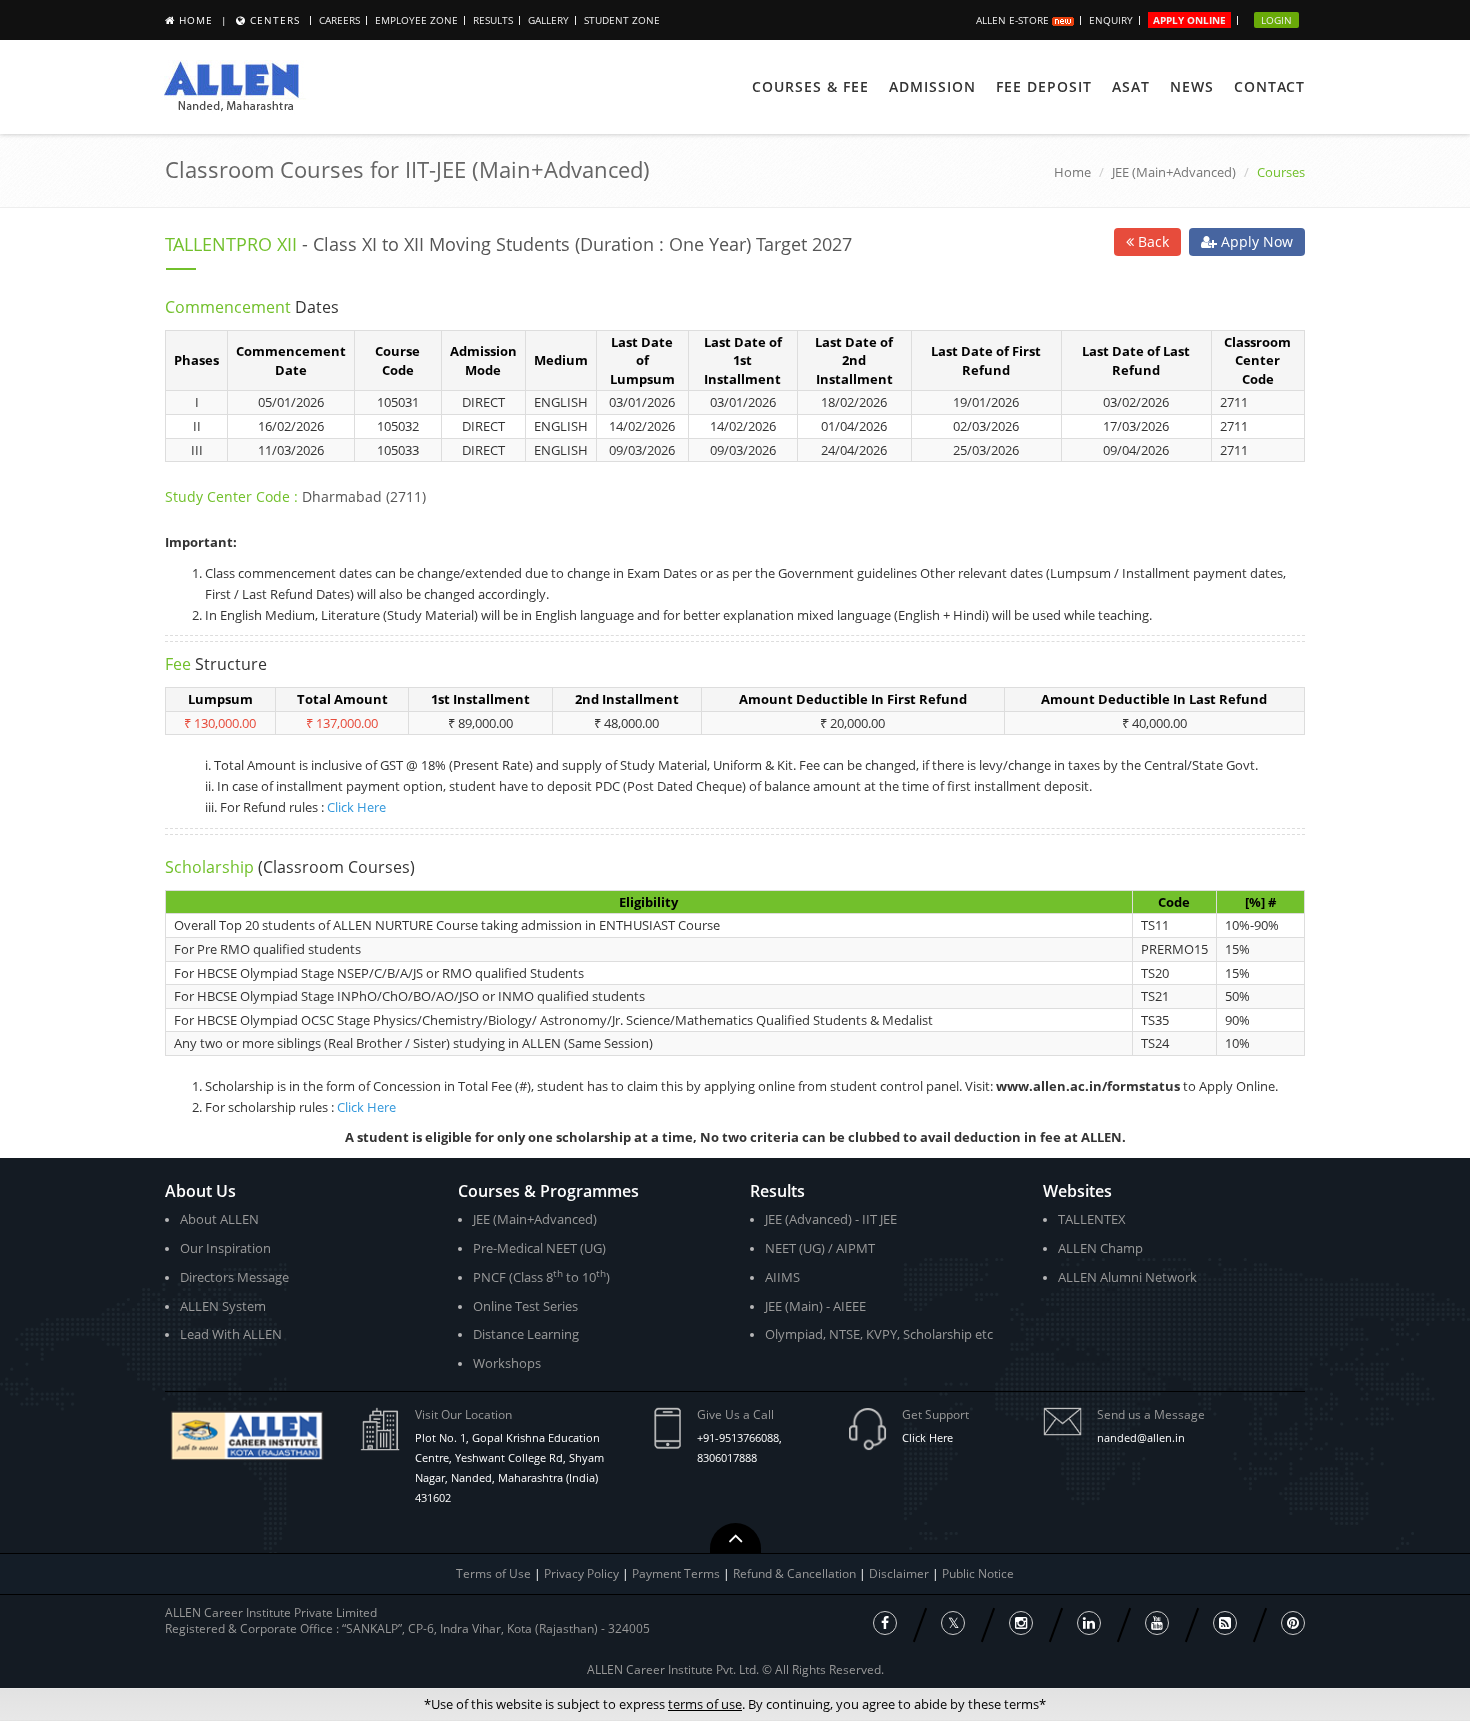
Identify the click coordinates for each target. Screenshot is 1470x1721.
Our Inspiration (225, 1248)
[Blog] (1225, 1623)
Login (1276, 20)
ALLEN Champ (1100, 1248)
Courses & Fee (810, 86)
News (1192, 86)
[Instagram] (1021, 1623)
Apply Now (1255, 241)
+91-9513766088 (738, 1437)
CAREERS (339, 20)
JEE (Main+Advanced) (1174, 172)
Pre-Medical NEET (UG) (539, 1248)
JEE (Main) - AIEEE (815, 1306)
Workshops (507, 1363)
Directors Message (234, 1277)
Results (493, 20)
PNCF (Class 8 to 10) (541, 1276)
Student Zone (622, 20)
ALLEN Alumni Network (1127, 1277)
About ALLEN (219, 1219)
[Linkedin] (1089, 1623)
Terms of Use (493, 1573)
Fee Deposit (1044, 86)
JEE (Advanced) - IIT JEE (831, 1219)
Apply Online (1189, 20)
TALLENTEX (1092, 1219)
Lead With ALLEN (231, 1334)
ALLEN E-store (1014, 20)
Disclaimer (900, 1573)
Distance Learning (526, 1334)
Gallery (548, 20)
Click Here (356, 807)
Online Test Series (525, 1306)
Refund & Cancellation (796, 1573)
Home (196, 20)
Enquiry (1111, 20)
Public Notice (978, 1573)
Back (1151, 241)
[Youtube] (1157, 1623)
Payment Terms (677, 1573)
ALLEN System (223, 1306)
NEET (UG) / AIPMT (820, 1248)
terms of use (705, 1704)
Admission (932, 86)
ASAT (1131, 86)
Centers (275, 20)
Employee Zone (416, 20)
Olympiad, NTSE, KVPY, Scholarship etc (879, 1334)
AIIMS (782, 1277)
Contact (1269, 86)
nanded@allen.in (1141, 1437)
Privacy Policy (581, 1573)
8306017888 (727, 1457)
